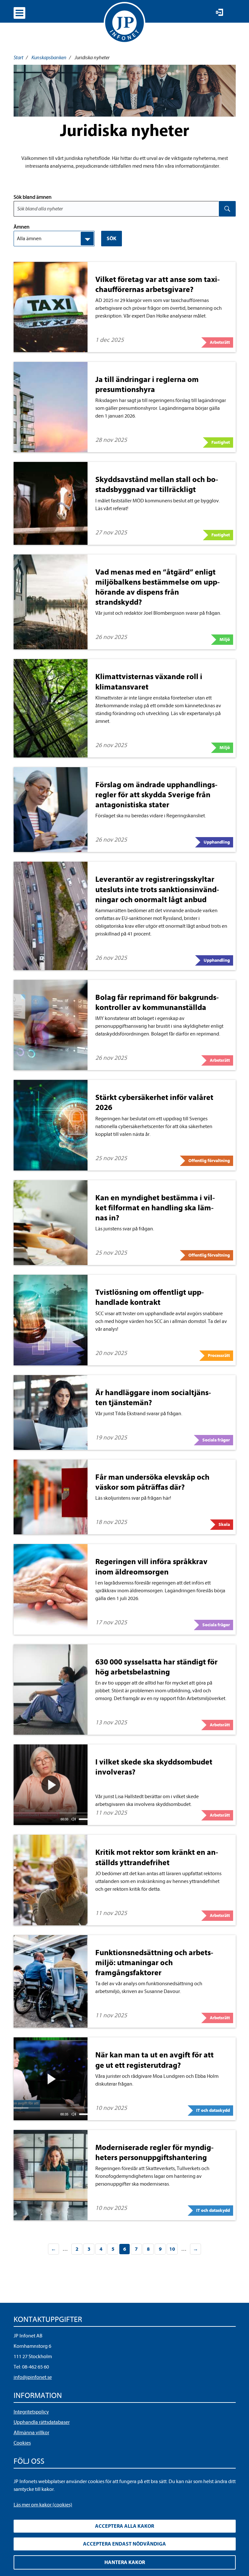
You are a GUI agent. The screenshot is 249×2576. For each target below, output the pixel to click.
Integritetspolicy (31, 2412)
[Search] (227, 209)
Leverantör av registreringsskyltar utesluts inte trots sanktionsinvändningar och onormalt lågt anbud (157, 889)
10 (172, 2249)
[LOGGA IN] (219, 12)
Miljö (225, 639)
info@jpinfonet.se (33, 2377)
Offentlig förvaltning (209, 1161)
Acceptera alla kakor (124, 2526)
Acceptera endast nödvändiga (124, 2544)
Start (18, 58)
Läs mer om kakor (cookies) (43, 2505)
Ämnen (22, 227)
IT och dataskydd (213, 2110)
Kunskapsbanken (49, 58)
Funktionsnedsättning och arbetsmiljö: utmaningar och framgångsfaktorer (154, 1963)
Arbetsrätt (220, 342)
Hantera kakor (125, 2562)
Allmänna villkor (31, 2433)
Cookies (22, 2443)
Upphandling (217, 842)
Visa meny (19, 13)
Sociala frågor (216, 1440)
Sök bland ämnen (33, 197)
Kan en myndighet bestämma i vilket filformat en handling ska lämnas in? (155, 1208)
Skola (224, 1524)
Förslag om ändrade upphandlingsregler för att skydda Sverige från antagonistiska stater (156, 795)
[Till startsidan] (124, 23)
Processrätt (219, 1355)
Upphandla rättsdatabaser (42, 2422)
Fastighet (221, 442)
